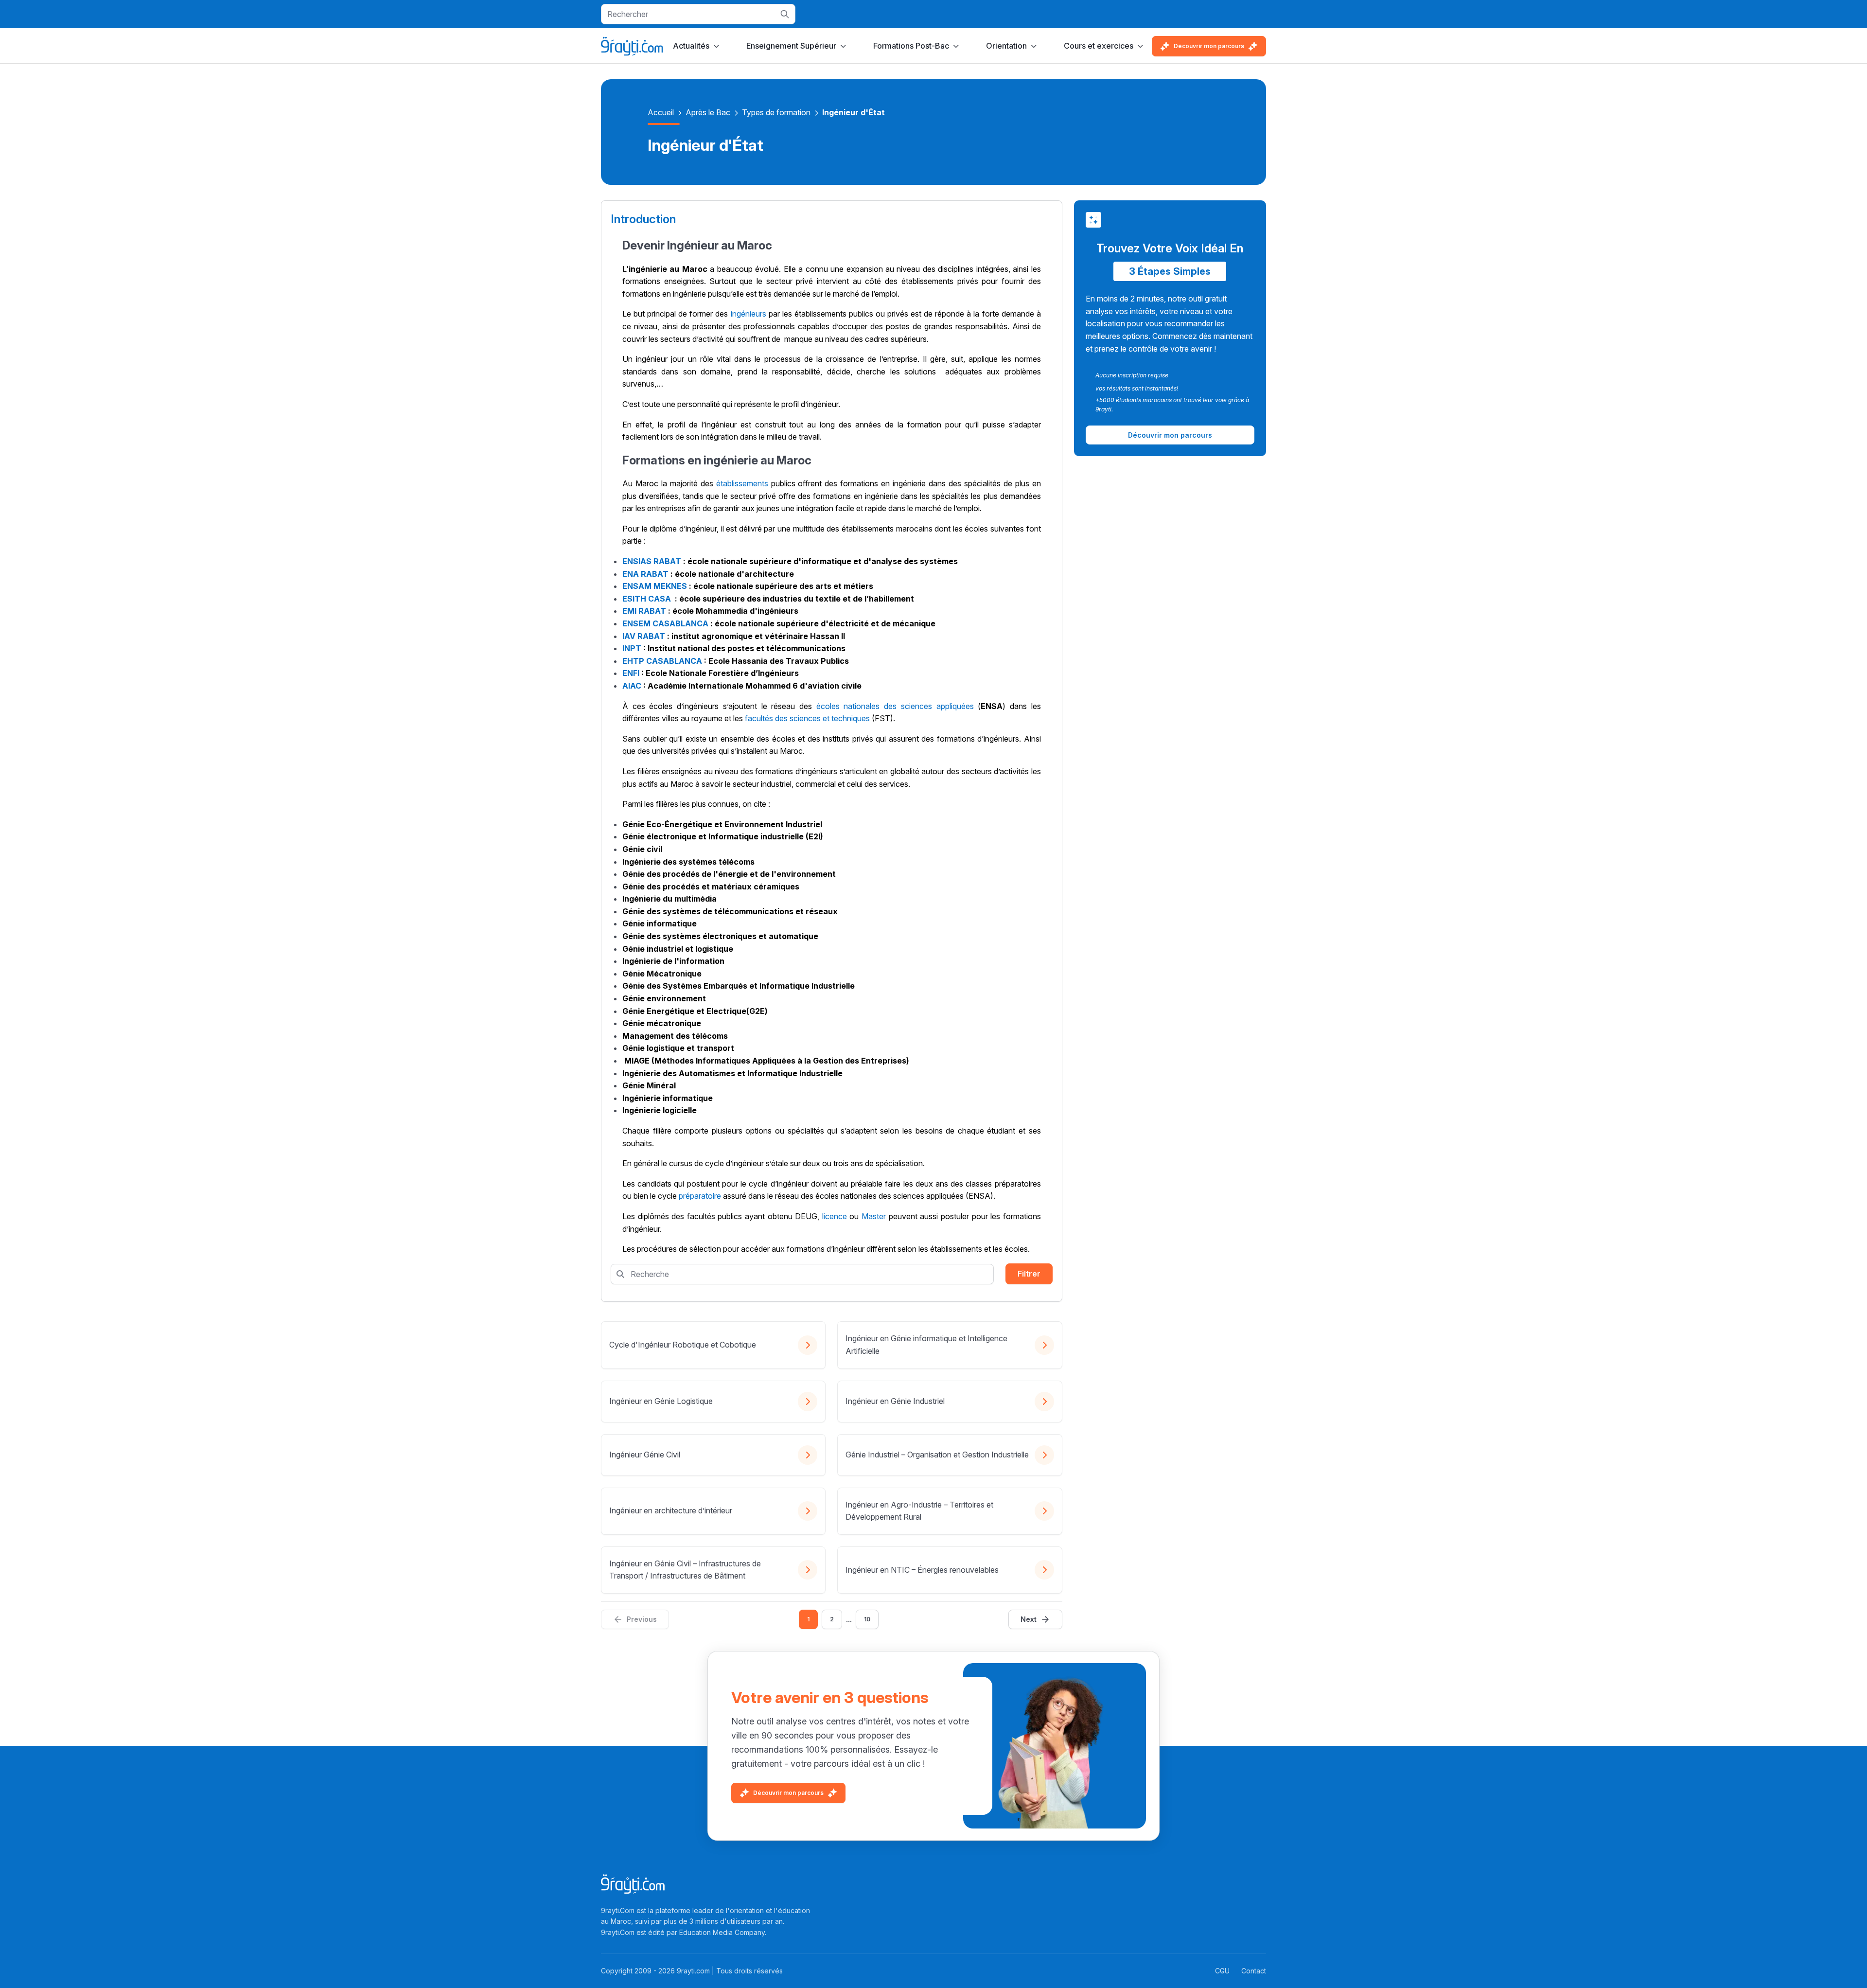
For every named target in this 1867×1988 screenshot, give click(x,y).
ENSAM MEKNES (655, 586)
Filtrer (1029, 1274)
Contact (1254, 1971)
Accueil (661, 112)
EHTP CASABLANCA (662, 661)
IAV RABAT (644, 636)
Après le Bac (708, 112)
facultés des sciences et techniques (807, 718)
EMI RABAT (644, 611)
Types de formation (776, 112)
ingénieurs (749, 314)
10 (867, 1619)
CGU (1222, 1971)
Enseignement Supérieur (791, 46)
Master (874, 1216)
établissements (742, 483)
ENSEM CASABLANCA (665, 623)
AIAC (632, 686)
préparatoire (700, 1196)
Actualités (691, 46)
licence (835, 1216)
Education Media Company (722, 1932)
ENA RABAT (645, 574)
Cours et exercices (1099, 46)
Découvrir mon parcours (1209, 46)
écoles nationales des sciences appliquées (895, 706)
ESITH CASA (647, 599)
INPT (632, 648)
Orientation (1006, 46)
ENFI (631, 673)
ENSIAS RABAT (652, 561)
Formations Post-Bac (911, 46)
